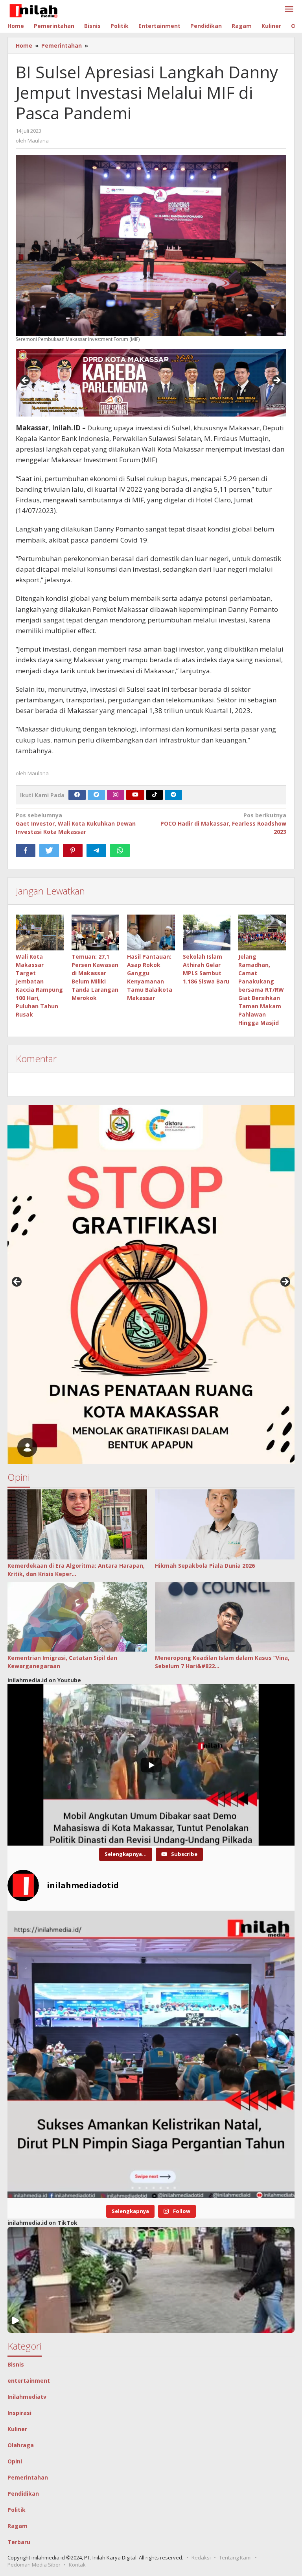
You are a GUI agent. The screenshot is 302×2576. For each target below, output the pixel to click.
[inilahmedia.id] (33, 9)
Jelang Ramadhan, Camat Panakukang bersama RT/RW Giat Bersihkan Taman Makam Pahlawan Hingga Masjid (261, 990)
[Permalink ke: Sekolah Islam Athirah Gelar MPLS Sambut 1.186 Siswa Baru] (207, 932)
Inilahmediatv (27, 2397)
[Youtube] (135, 795)
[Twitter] (96, 795)
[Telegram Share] (96, 850)
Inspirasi (19, 2413)
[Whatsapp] (120, 850)
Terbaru (19, 2542)
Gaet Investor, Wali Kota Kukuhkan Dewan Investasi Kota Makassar (76, 823)
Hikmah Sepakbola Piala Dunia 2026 (205, 1566)
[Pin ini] (73, 850)
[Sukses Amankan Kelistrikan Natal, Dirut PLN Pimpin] (151, 2054)
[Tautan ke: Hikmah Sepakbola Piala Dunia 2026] (225, 1524)
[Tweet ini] (49, 850)
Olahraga (21, 2445)
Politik (17, 2510)
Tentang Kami (235, 2557)
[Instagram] (116, 795)
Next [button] (276, 381)
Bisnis (16, 2364)
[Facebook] (77, 795)
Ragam (17, 2526)
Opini (15, 2461)
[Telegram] (173, 795)
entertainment (29, 2381)
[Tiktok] (155, 795)
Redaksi (201, 2557)
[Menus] (289, 9)
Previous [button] (26, 381)
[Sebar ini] (26, 850)
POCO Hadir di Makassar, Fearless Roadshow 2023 (223, 823)
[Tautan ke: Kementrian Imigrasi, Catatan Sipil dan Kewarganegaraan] (77, 1617)
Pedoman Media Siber (34, 2565)
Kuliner (17, 2429)
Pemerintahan (28, 2477)
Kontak (77, 2565)
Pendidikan (23, 2494)
